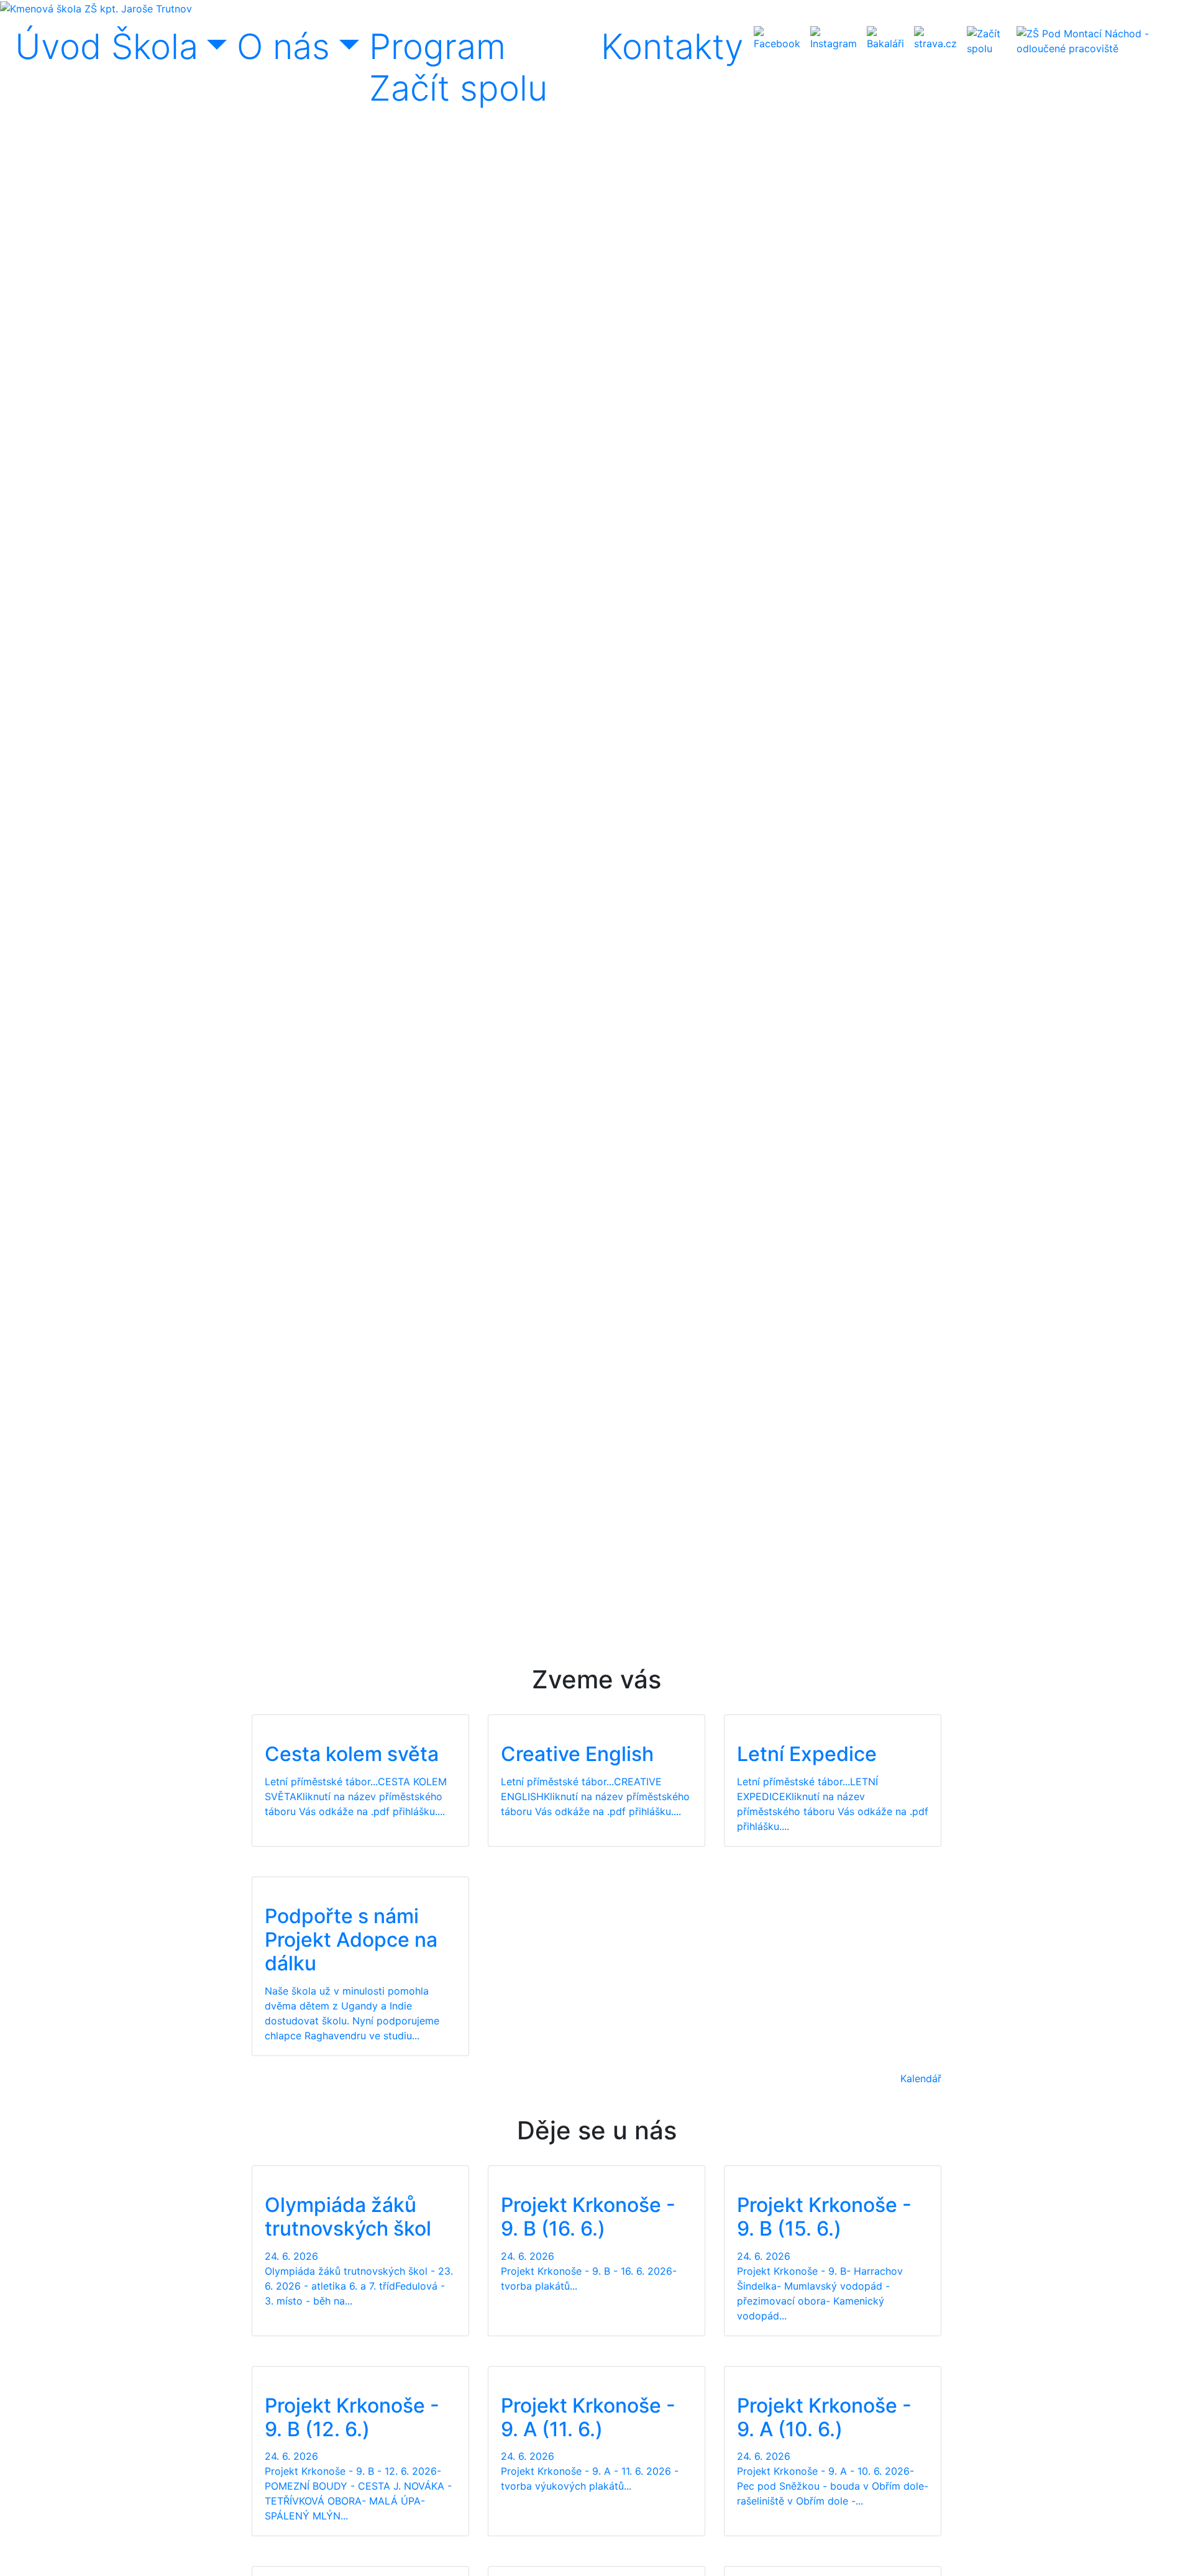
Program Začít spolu (458, 67)
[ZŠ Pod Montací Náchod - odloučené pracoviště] (1097, 41)
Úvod (58, 47)
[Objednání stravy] (935, 39)
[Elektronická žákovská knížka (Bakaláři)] (885, 39)
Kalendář (921, 2078)
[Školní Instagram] (834, 39)
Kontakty (672, 47)
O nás (283, 47)
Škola (155, 47)
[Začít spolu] (987, 41)
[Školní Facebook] (777, 39)
